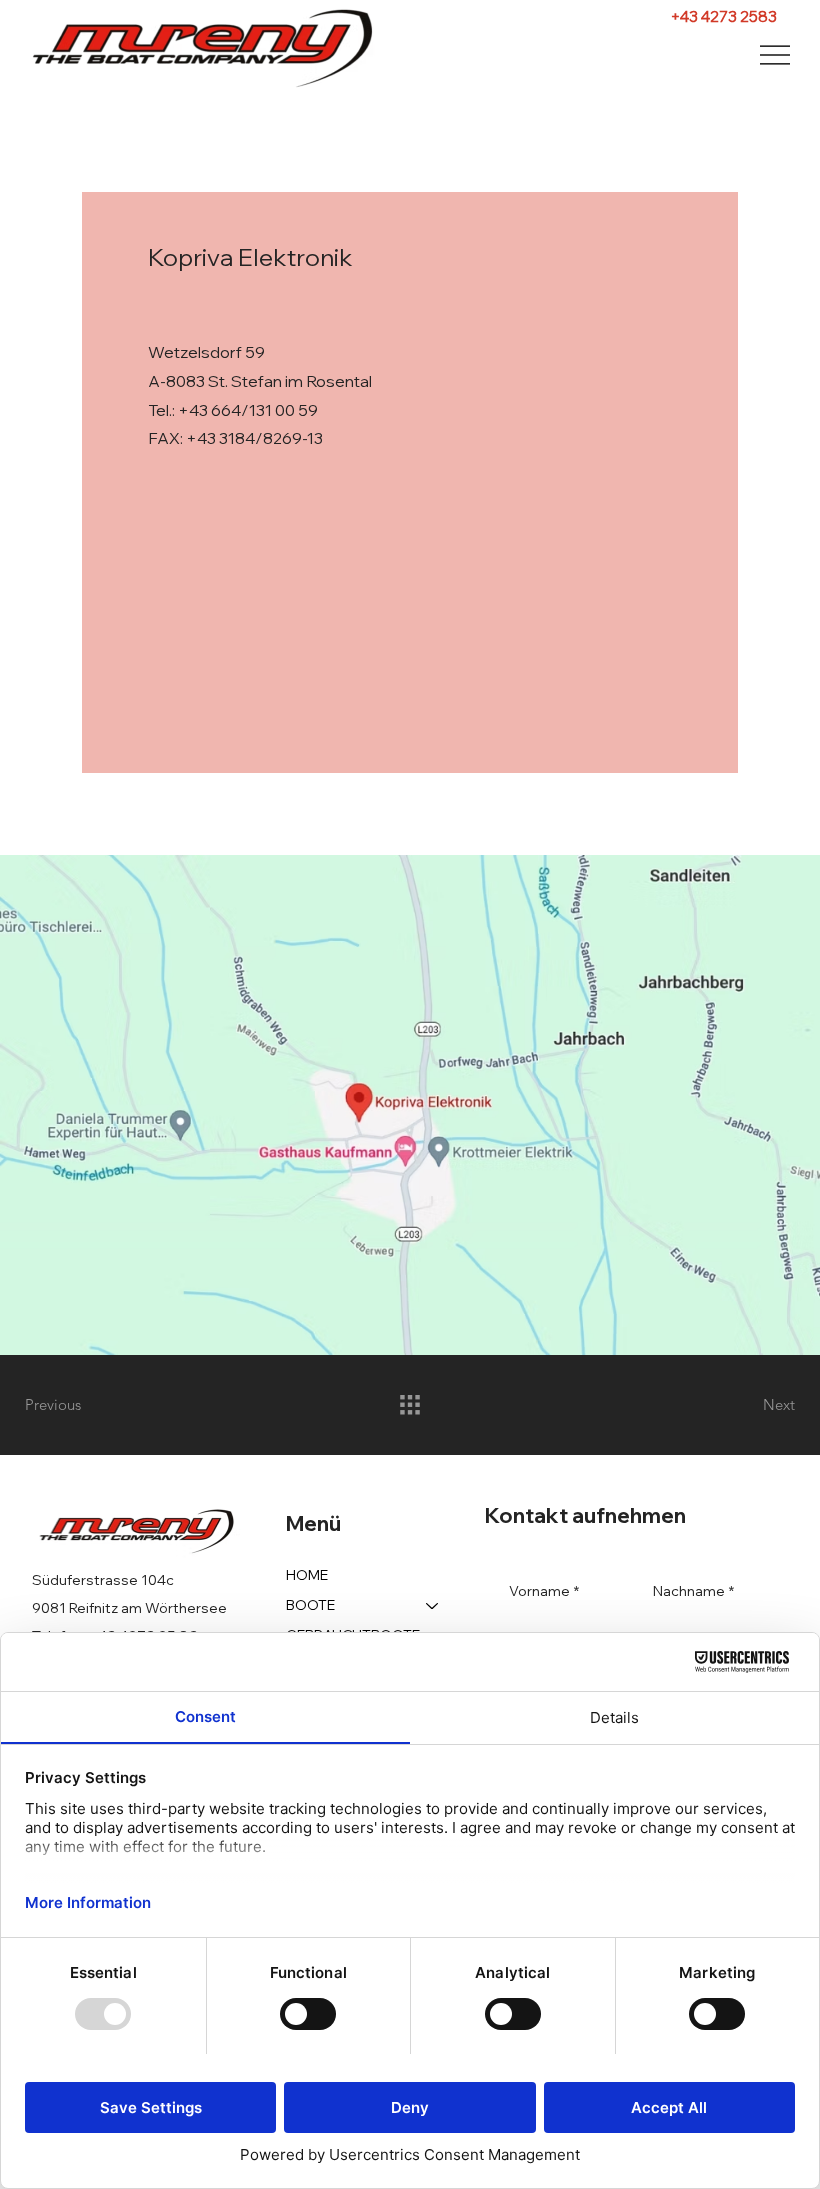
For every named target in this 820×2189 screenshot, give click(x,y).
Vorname (544, 1591)
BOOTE (310, 1605)
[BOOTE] (433, 1606)
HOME (307, 1575)
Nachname (693, 1591)
